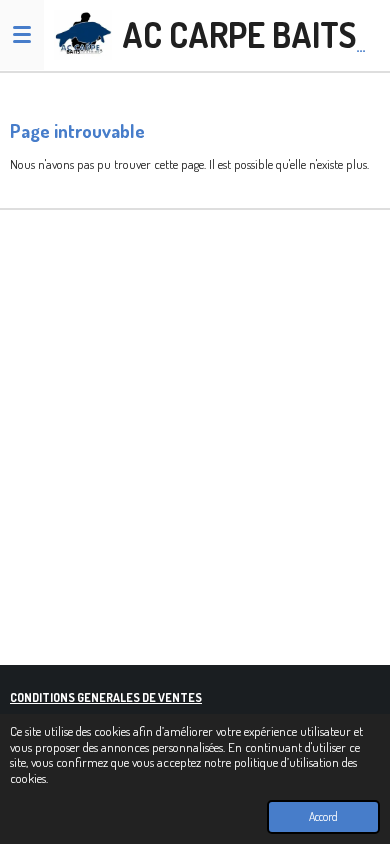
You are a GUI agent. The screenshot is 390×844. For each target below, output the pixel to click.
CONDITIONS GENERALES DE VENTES (106, 697)
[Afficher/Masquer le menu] (22, 35)
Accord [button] (323, 816)
